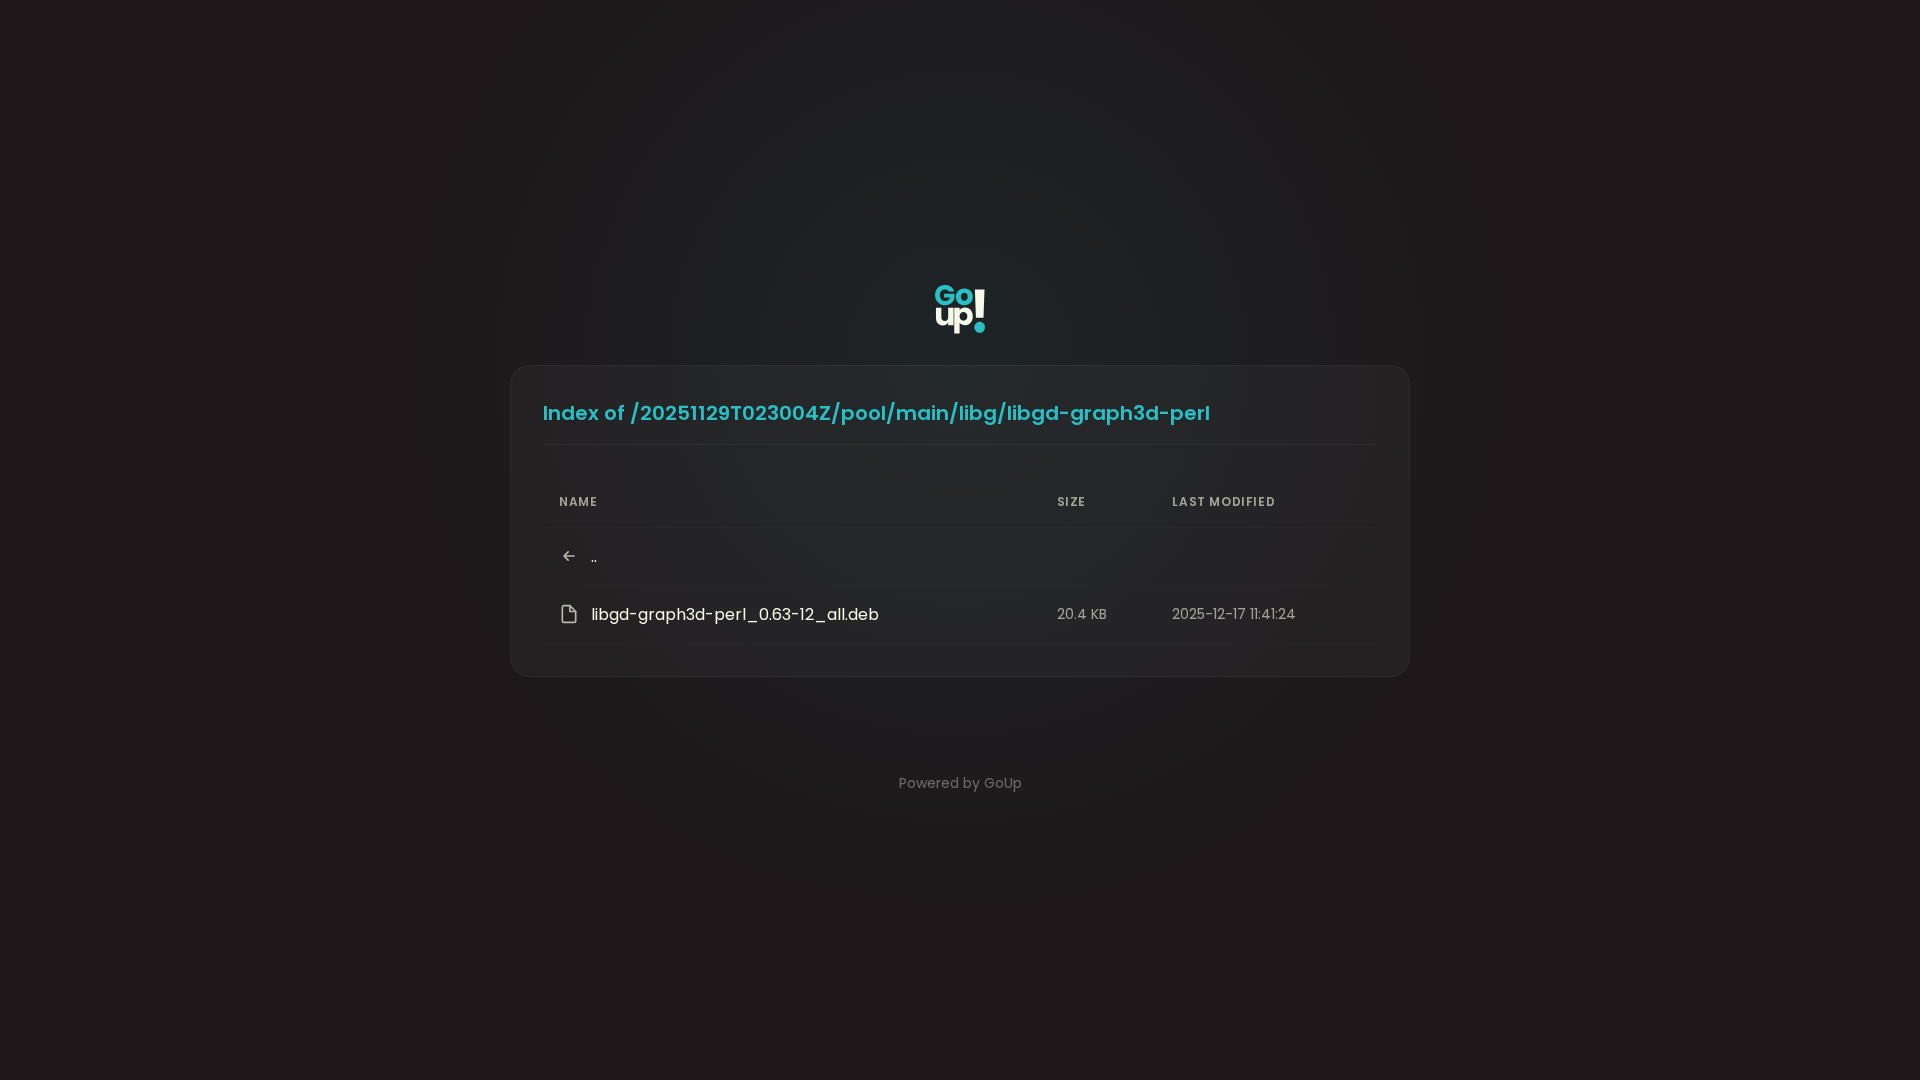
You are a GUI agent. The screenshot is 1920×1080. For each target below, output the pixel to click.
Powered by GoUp (960, 783)
